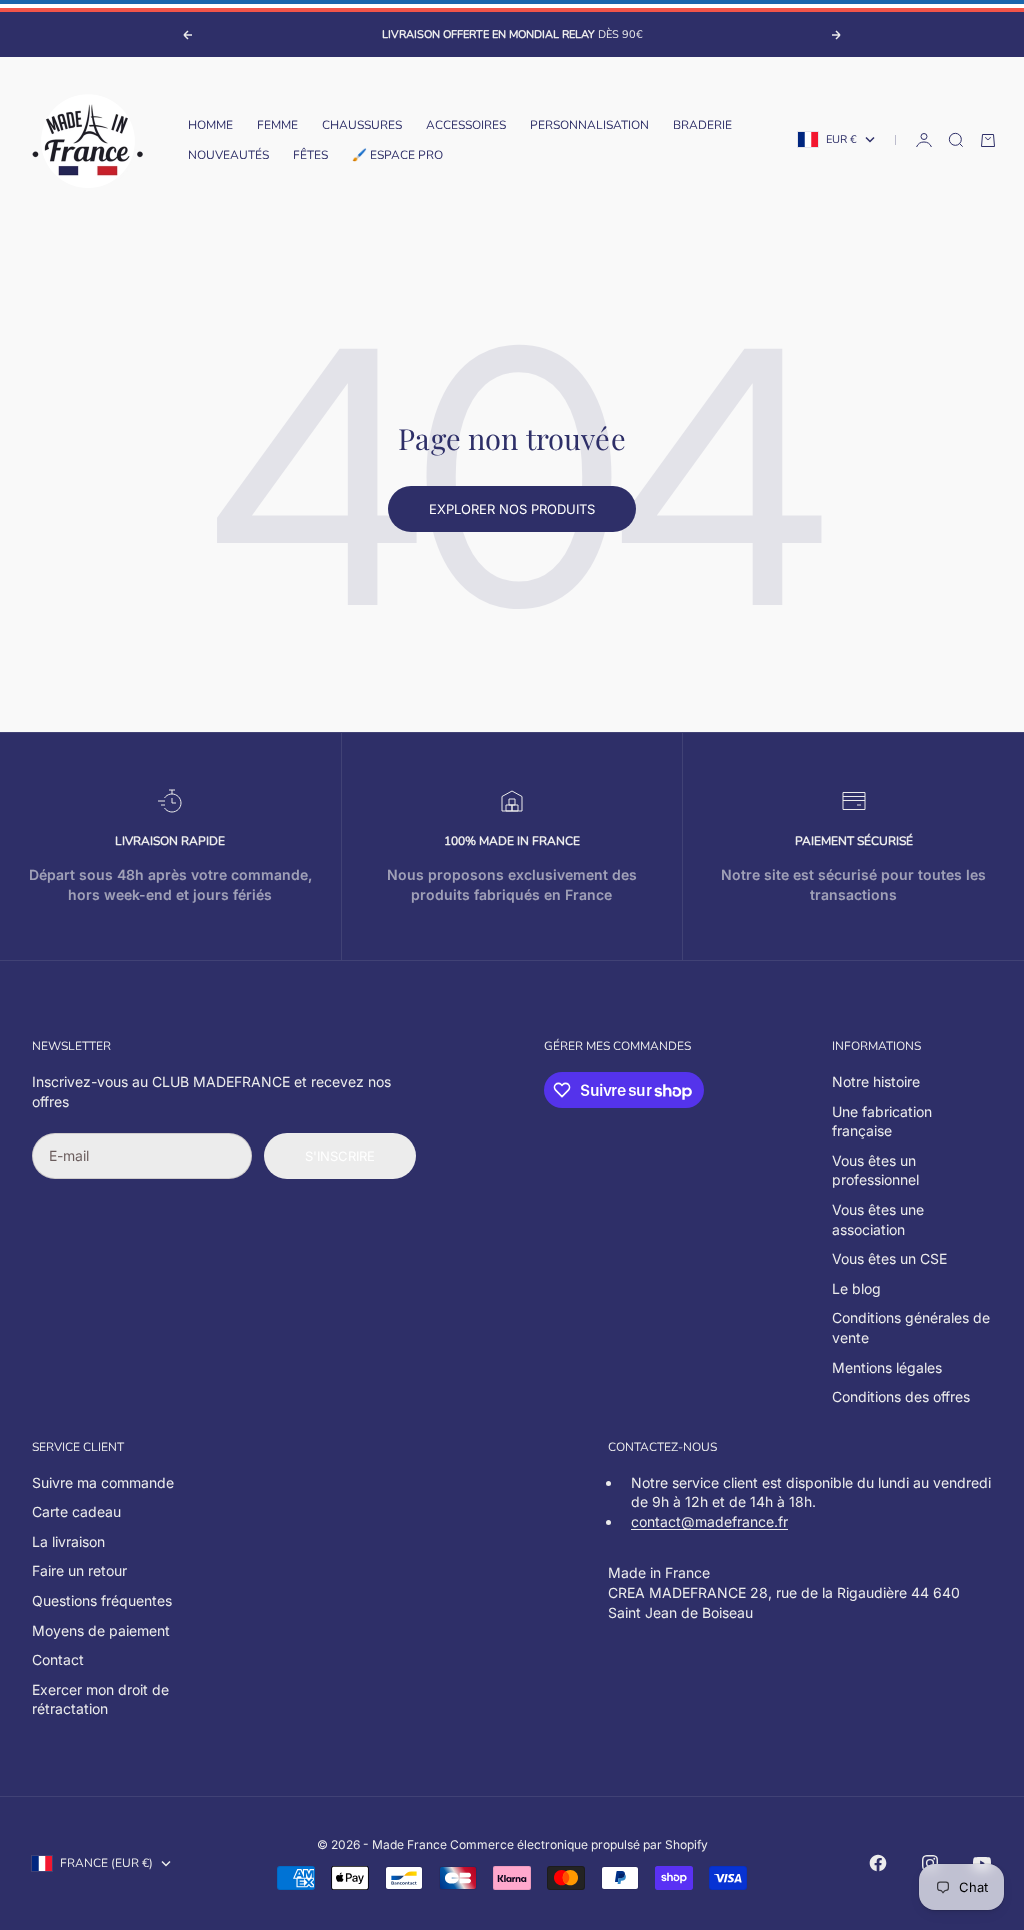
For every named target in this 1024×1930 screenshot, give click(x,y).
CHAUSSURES (362, 125)
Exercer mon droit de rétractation (100, 1699)
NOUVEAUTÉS (228, 155)
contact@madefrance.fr (709, 1521)
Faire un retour (79, 1570)
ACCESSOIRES (466, 125)
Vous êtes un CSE (889, 1258)
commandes (652, 1046)
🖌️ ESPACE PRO (397, 155)
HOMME (210, 125)
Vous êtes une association (878, 1219)
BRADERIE (702, 125)
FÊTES (310, 155)
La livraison (68, 1541)
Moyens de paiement (101, 1630)
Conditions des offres (901, 1396)
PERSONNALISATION (589, 125)
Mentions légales (887, 1367)
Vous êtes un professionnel (875, 1170)
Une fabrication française (882, 1121)
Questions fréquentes (102, 1600)
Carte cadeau (76, 1511)
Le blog (856, 1288)
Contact (58, 1659)
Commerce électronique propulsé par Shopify (579, 1844)
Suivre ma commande (103, 1482)
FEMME (277, 125)
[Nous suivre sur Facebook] (878, 1863)
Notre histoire (876, 1081)
